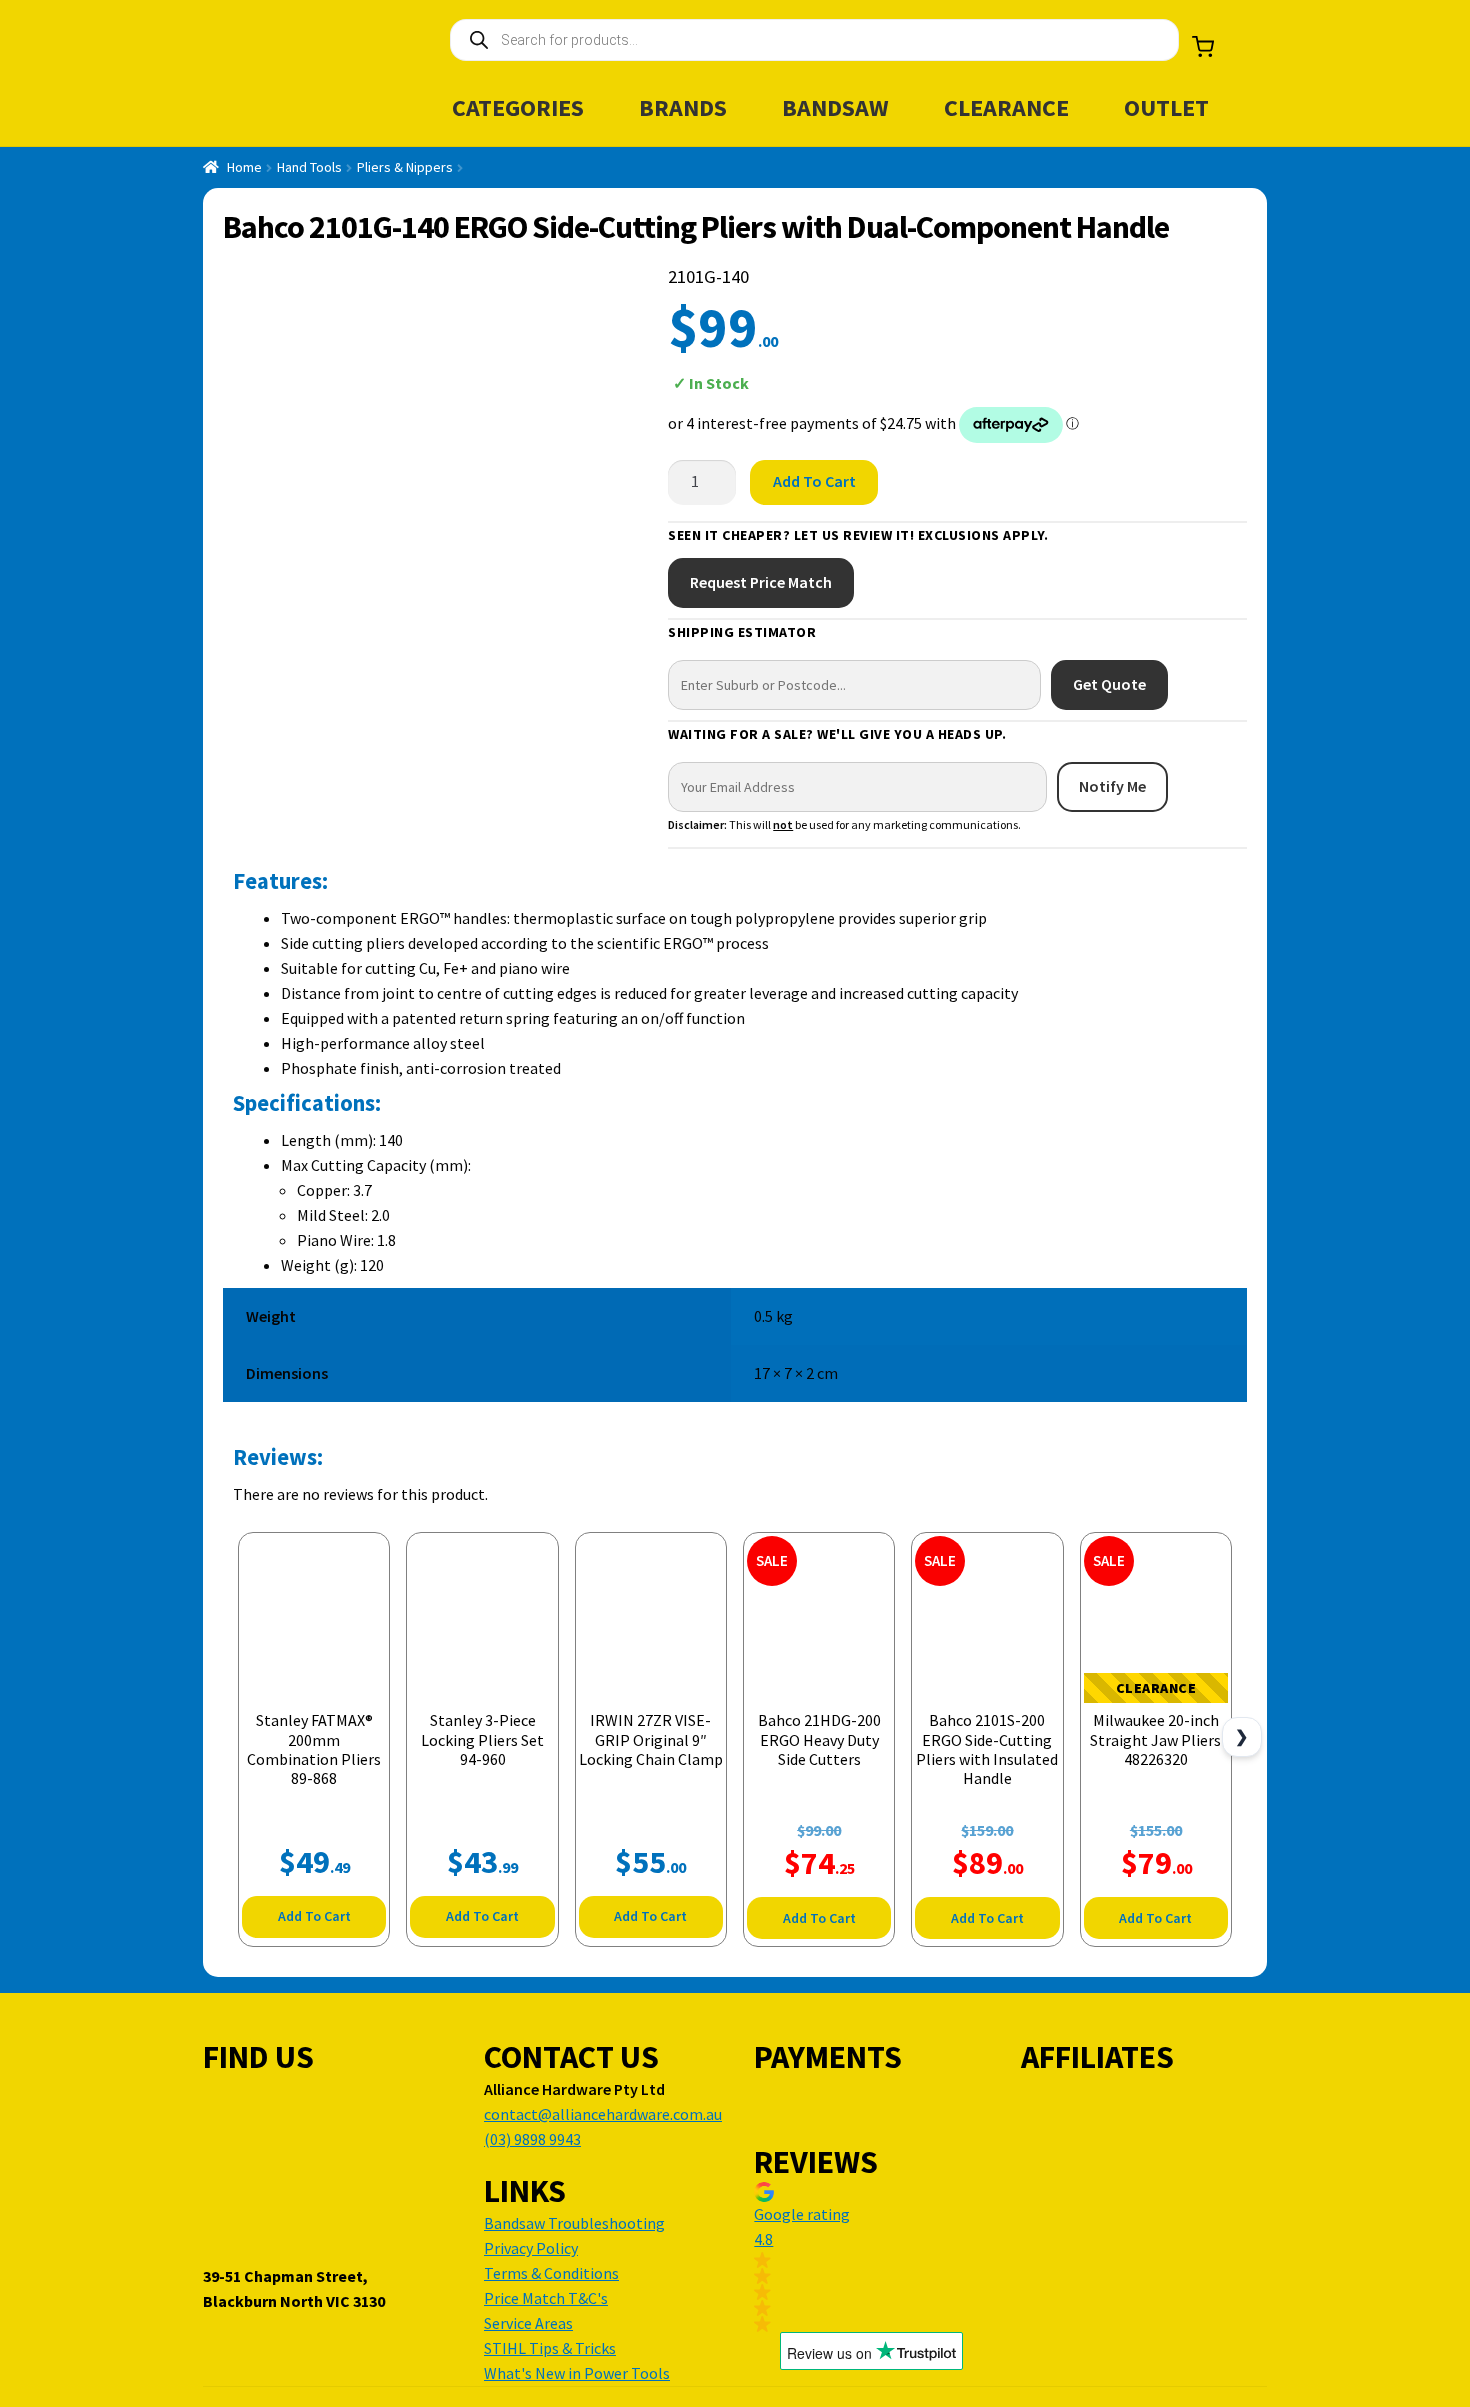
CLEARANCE (1006, 107)
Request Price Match (761, 582)
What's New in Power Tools (577, 2373)
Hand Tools (309, 167)
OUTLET (1166, 107)
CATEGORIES (518, 107)
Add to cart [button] (314, 1916)
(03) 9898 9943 (532, 2139)
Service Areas (528, 2323)
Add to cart (814, 481)
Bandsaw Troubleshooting (574, 2223)
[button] (871, 2257)
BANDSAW (835, 107)
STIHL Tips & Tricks (550, 2348)
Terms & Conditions (551, 2273)
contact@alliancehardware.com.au (603, 2114)
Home (244, 167)
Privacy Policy (531, 2248)
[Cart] (1203, 47)
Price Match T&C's (546, 2298)
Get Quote (1109, 684)
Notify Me (1112, 786)
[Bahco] (1170, 355)
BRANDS (683, 107)
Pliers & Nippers (405, 167)
